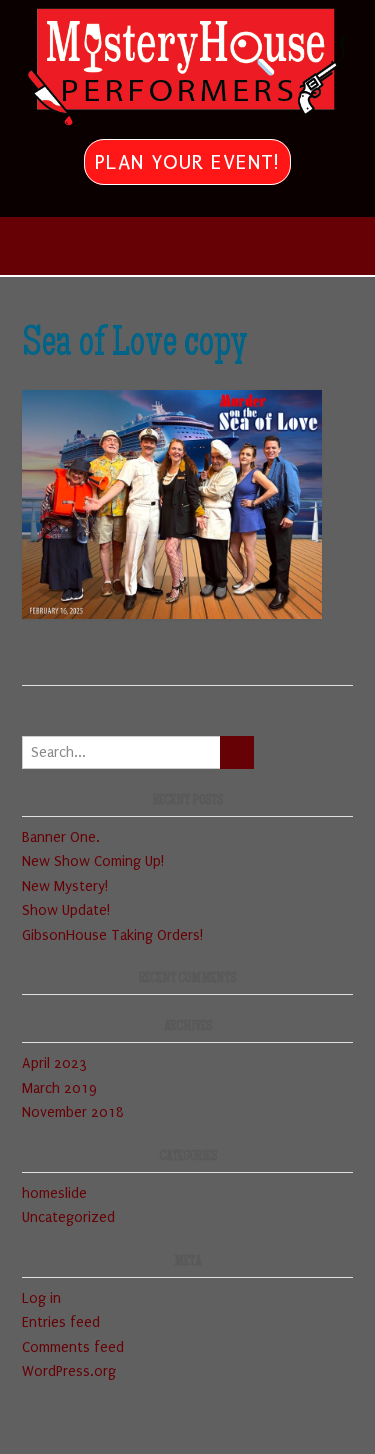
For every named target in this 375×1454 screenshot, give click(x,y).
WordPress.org (69, 1371)
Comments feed (73, 1347)
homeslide (54, 1193)
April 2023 (54, 1063)
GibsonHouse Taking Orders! (112, 935)
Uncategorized (68, 1217)
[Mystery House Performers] (187, 68)
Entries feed (61, 1322)
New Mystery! (65, 886)
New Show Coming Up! (93, 861)
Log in (41, 1298)
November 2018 (73, 1112)
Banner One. (61, 837)
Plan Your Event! (187, 162)
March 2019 (59, 1088)
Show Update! (66, 910)
